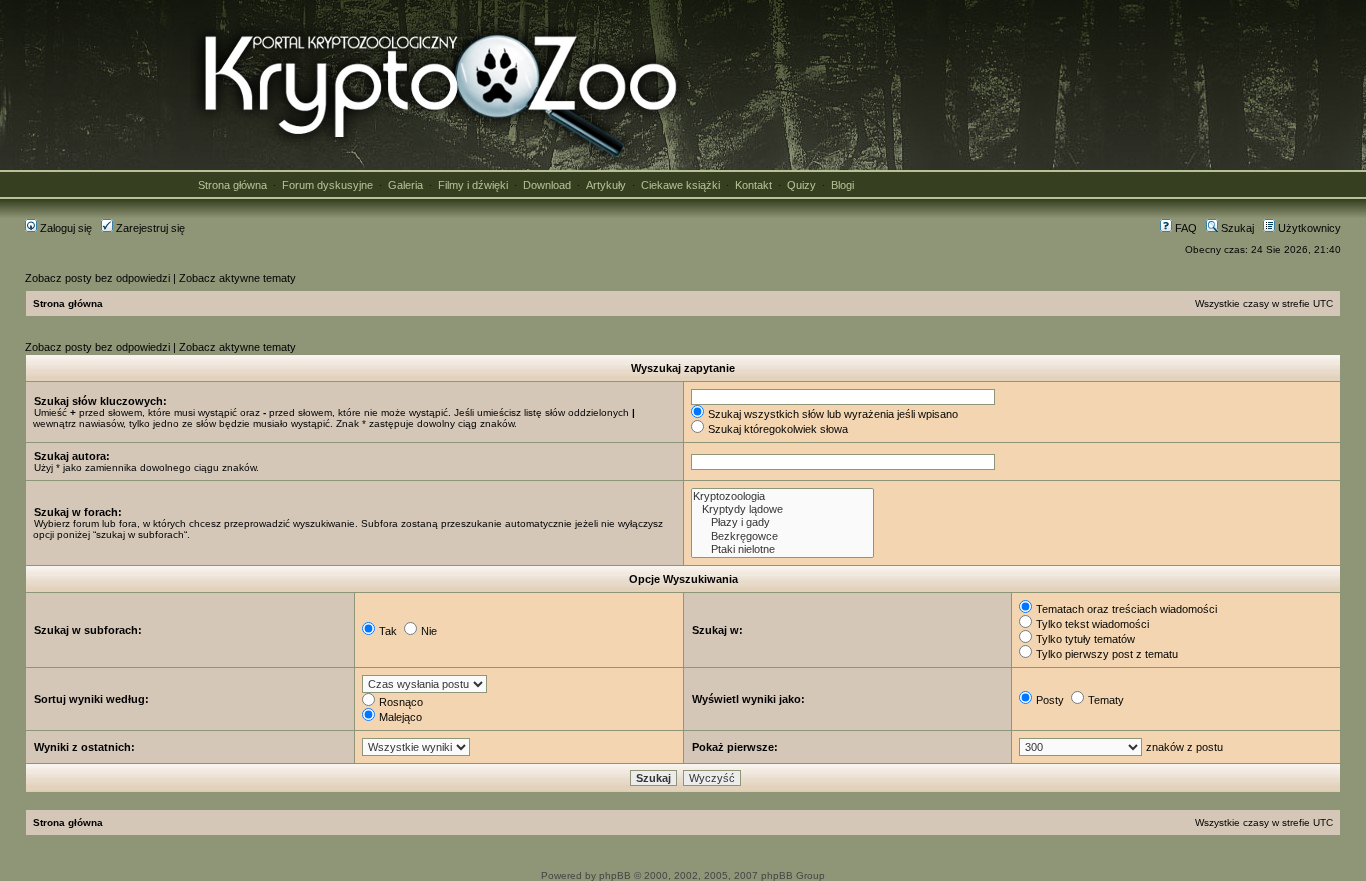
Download (547, 185)
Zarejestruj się (149, 228)
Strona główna (232, 185)
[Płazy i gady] (782, 522)
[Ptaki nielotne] (782, 549)
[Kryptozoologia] (782, 496)
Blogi (842, 185)
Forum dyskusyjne (327, 185)
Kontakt (753, 185)
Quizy (801, 185)
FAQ (1184, 228)
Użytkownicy (1308, 228)
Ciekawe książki (680, 185)
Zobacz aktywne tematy (237, 278)
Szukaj (1236, 228)
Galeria (405, 185)
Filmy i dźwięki (473, 185)
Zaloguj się (64, 228)
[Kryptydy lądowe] (782, 509)
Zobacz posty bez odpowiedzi (97, 278)
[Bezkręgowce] (782, 536)
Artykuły (606, 185)
